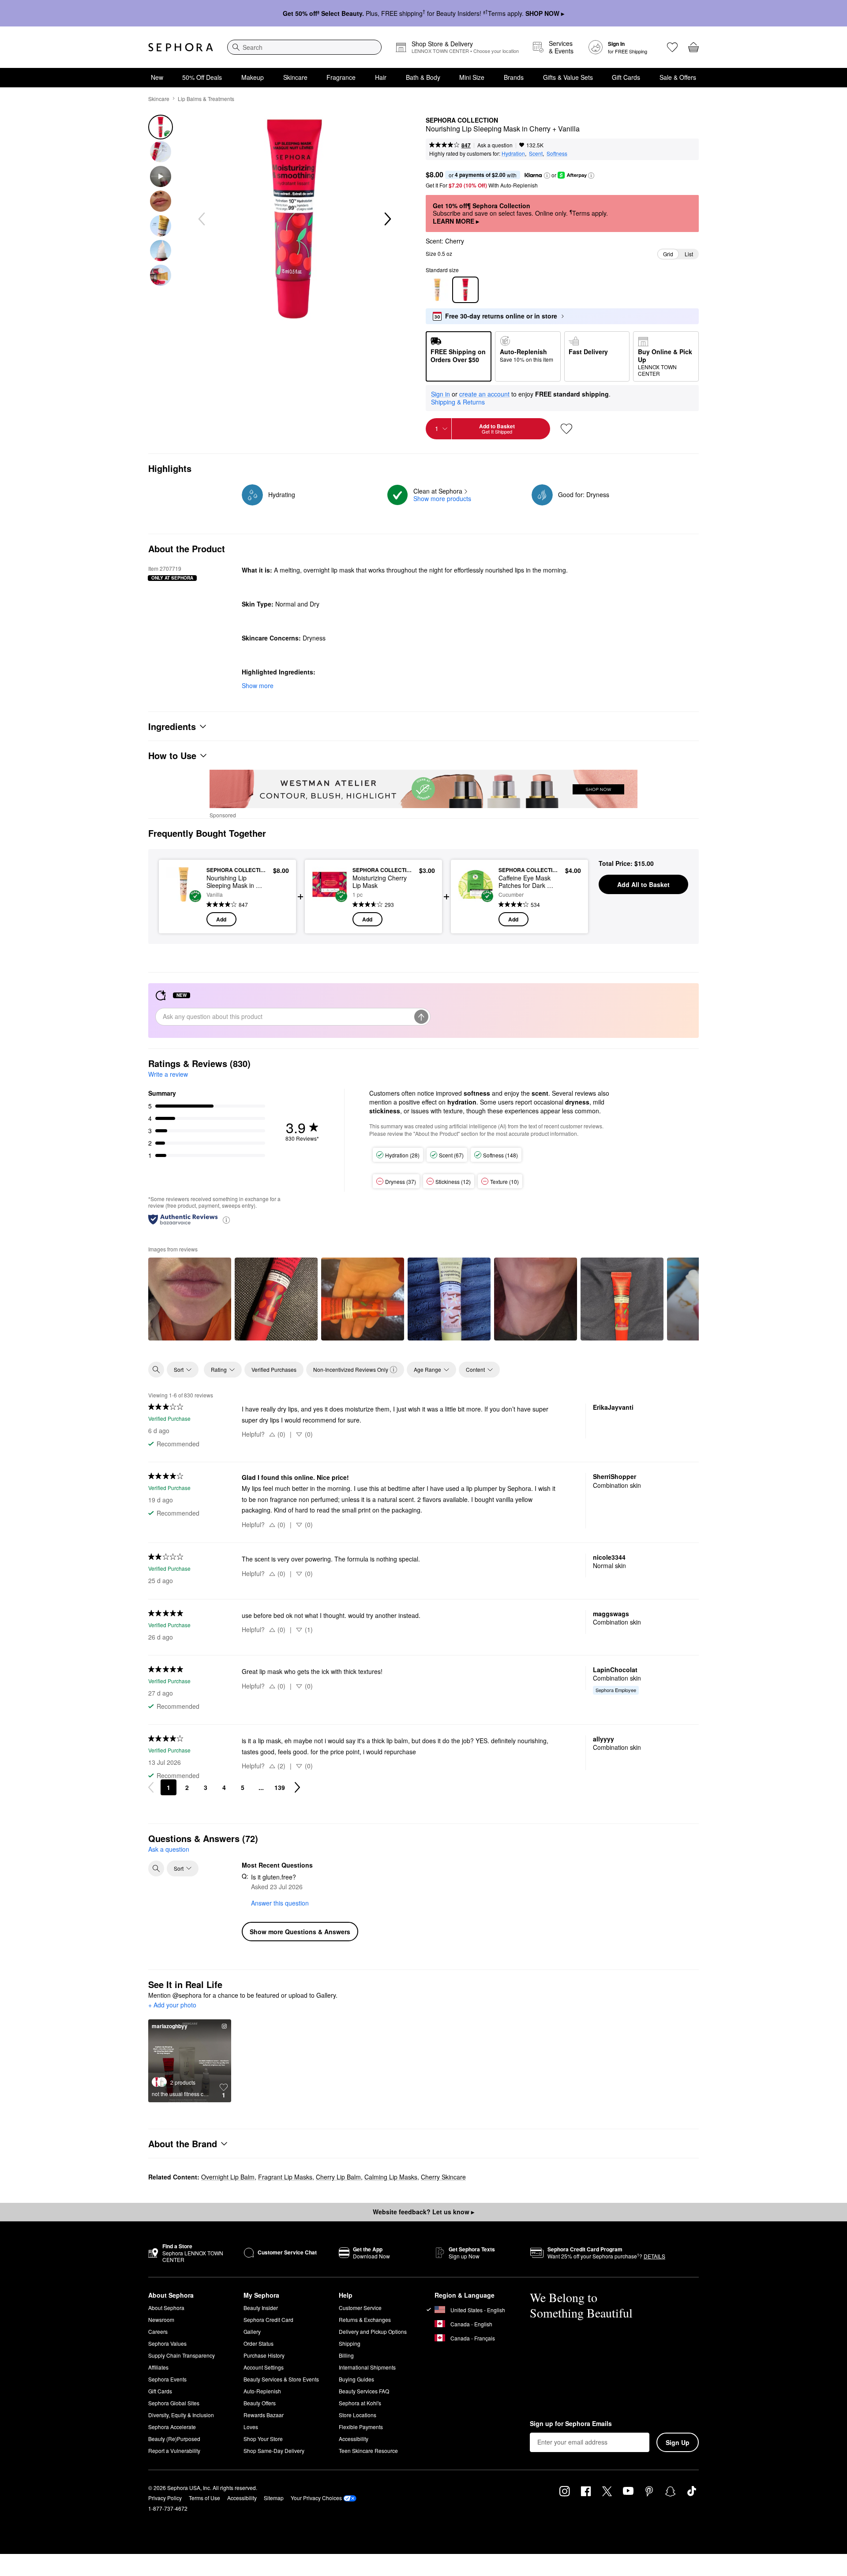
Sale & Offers (678, 77)
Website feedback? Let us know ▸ (423, 2212)
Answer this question (280, 1903)
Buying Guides (356, 2379)
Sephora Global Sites (174, 2403)
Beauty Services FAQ (364, 2391)
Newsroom (161, 2320)
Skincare (295, 77)
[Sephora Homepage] (181, 47)
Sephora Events (167, 2379)
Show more (258, 685)
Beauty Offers (260, 2403)
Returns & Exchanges (365, 2320)
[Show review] (190, 1299)
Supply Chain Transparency (182, 2355)
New (157, 77)
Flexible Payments (361, 2427)
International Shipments (367, 2367)
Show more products (442, 498)
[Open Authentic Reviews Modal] (226, 1219)
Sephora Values (167, 2343)
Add (221, 919)
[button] (547, 176)
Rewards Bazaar (264, 2415)
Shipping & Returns (458, 402)
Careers (158, 2331)
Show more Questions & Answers (300, 1932)
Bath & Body (423, 77)
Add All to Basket (643, 884)
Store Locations (358, 2415)
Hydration (513, 153)
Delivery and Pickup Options (373, 2331)
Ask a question (495, 145)
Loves (251, 2427)
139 (280, 1787)
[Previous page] (151, 1787)
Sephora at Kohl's (360, 2403)
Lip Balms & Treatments (206, 99)
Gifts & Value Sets (568, 77)
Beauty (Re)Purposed (174, 2439)
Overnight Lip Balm (228, 2177)
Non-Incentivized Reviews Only (351, 1369)
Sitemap (274, 2498)
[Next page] (297, 1787)
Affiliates (158, 2367)
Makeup (253, 77)
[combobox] (304, 47)
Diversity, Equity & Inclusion (181, 2415)
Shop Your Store (263, 2439)
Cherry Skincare (443, 2177)
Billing (346, 2355)
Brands (514, 77)
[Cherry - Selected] (465, 290)
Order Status (259, 2343)
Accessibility (354, 2439)
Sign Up (678, 2442)
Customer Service (360, 2308)
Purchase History (264, 2355)
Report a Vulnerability (174, 2451)
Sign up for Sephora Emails (571, 2424)
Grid (668, 254)
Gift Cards (626, 77)
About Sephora (166, 2308)
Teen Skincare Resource (368, 2451)
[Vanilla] (437, 290)
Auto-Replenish (262, 2391)
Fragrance (341, 77)
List (689, 254)
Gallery (252, 2331)
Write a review (168, 1074)
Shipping (350, 2343)
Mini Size (472, 77)
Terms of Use (204, 2498)
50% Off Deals (202, 77)
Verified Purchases (274, 1369)
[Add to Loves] (566, 429)
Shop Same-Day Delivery (274, 2451)
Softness (557, 153)
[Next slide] (387, 219)
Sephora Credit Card (268, 2320)
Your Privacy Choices (316, 2498)
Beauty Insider (261, 2308)
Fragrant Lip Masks (285, 2177)
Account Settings (264, 2367)
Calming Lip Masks (391, 2177)
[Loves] (672, 47)
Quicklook (184, 920)
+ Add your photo (172, 2005)
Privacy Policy (165, 2498)
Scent (536, 153)
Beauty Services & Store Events (281, 2379)
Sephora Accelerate (172, 2427)
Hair (381, 77)
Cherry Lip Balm (338, 2177)
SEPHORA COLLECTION (462, 120)
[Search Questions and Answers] (156, 1868)
